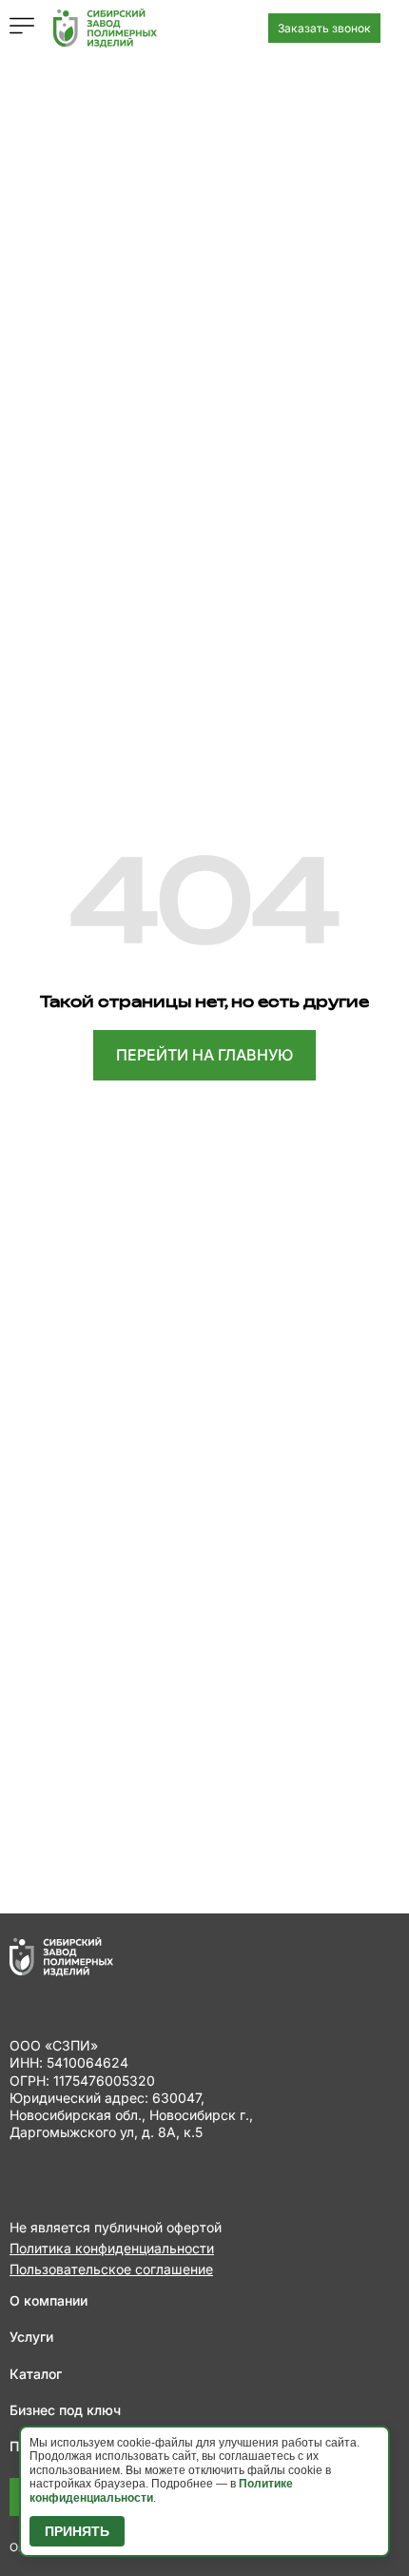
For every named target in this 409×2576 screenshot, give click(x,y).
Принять (77, 2531)
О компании (49, 2300)
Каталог (36, 2374)
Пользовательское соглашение (111, 2269)
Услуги (31, 2337)
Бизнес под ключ (65, 2410)
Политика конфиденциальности (112, 2248)
